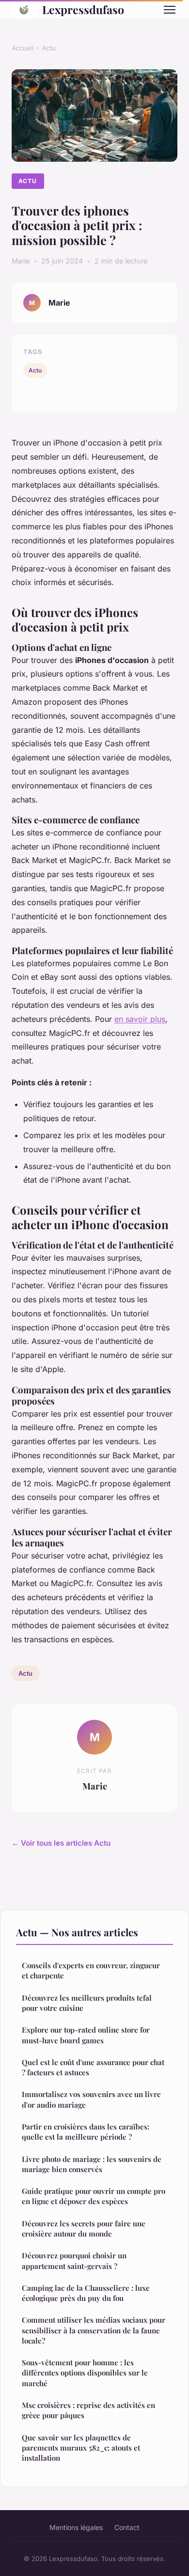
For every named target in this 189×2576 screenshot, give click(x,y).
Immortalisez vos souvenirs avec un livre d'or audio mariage (91, 2099)
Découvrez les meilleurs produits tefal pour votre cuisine (87, 2003)
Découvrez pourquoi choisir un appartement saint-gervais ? (74, 2260)
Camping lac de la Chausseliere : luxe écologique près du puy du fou (86, 2293)
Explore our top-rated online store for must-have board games (86, 2035)
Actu (49, 48)
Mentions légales (76, 2527)
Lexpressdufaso (83, 9)
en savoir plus (140, 1019)
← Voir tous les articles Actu (61, 1843)
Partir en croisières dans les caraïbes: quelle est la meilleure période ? (86, 2132)
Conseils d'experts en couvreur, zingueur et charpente (91, 1970)
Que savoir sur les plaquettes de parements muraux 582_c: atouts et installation (81, 2448)
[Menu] (170, 10)
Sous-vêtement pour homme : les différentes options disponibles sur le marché (85, 2373)
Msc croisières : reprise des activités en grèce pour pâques (88, 2410)
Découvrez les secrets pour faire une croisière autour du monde (84, 2229)
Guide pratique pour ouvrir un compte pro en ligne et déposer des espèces (94, 2196)
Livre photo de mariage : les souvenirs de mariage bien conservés (92, 2164)
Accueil (23, 48)
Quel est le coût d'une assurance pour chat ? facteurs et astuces (93, 2067)
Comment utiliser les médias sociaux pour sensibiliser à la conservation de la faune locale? (94, 2330)
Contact (127, 2527)
